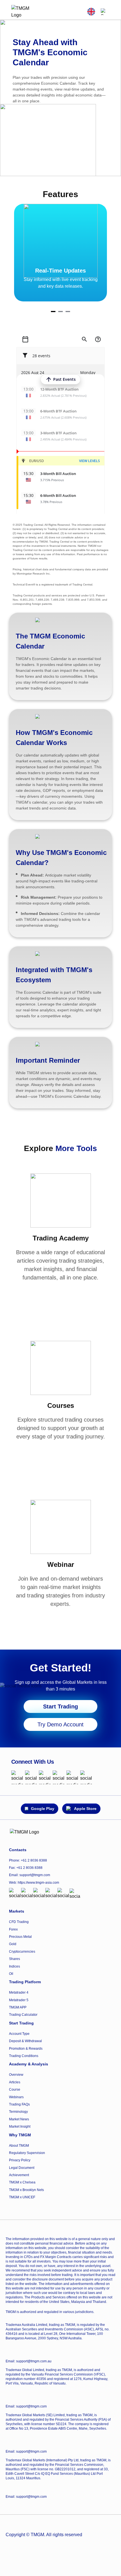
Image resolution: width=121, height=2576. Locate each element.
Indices (14, 1966)
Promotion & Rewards (26, 2049)
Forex (13, 1929)
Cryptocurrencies (22, 1952)
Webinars (16, 2097)
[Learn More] (61, 1293)
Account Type (19, 2034)
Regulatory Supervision (27, 2153)
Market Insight (20, 2127)
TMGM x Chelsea (22, 2182)
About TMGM (19, 2146)
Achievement (19, 2175)
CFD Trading (19, 1922)
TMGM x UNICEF (22, 2197)
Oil (11, 1974)
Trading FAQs (19, 2104)
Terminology (18, 2112)
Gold (13, 1944)
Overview (16, 2075)
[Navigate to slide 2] (60, 312)
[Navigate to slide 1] (53, 312)
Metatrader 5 (19, 2000)
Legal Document (22, 2168)
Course (15, 2090)
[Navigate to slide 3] (68, 312)
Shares (14, 1959)
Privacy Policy (20, 2160)
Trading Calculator (23, 2015)
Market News (19, 2119)
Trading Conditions (24, 2056)
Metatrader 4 (19, 1992)
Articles (15, 2082)
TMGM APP (18, 2007)
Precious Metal (20, 1937)
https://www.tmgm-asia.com (38, 1883)
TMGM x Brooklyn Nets (26, 2190)
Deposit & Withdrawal (25, 2041)
